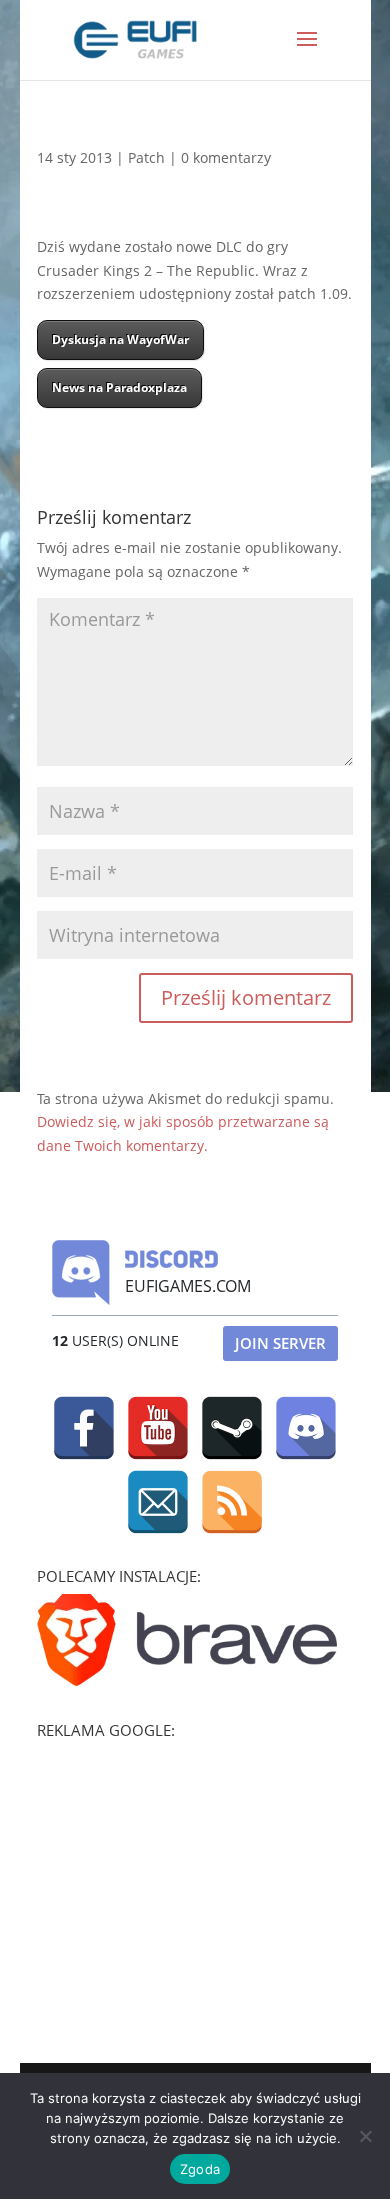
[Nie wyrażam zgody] (365, 2136)
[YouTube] (158, 1428)
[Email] (158, 1502)
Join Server (280, 1343)
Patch (146, 157)
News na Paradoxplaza (119, 387)
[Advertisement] (187, 1873)
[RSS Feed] (232, 1502)
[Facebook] (84, 1428)
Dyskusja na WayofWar (120, 339)
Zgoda (200, 2169)
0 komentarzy (226, 157)
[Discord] (306, 1428)
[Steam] (232, 1428)
